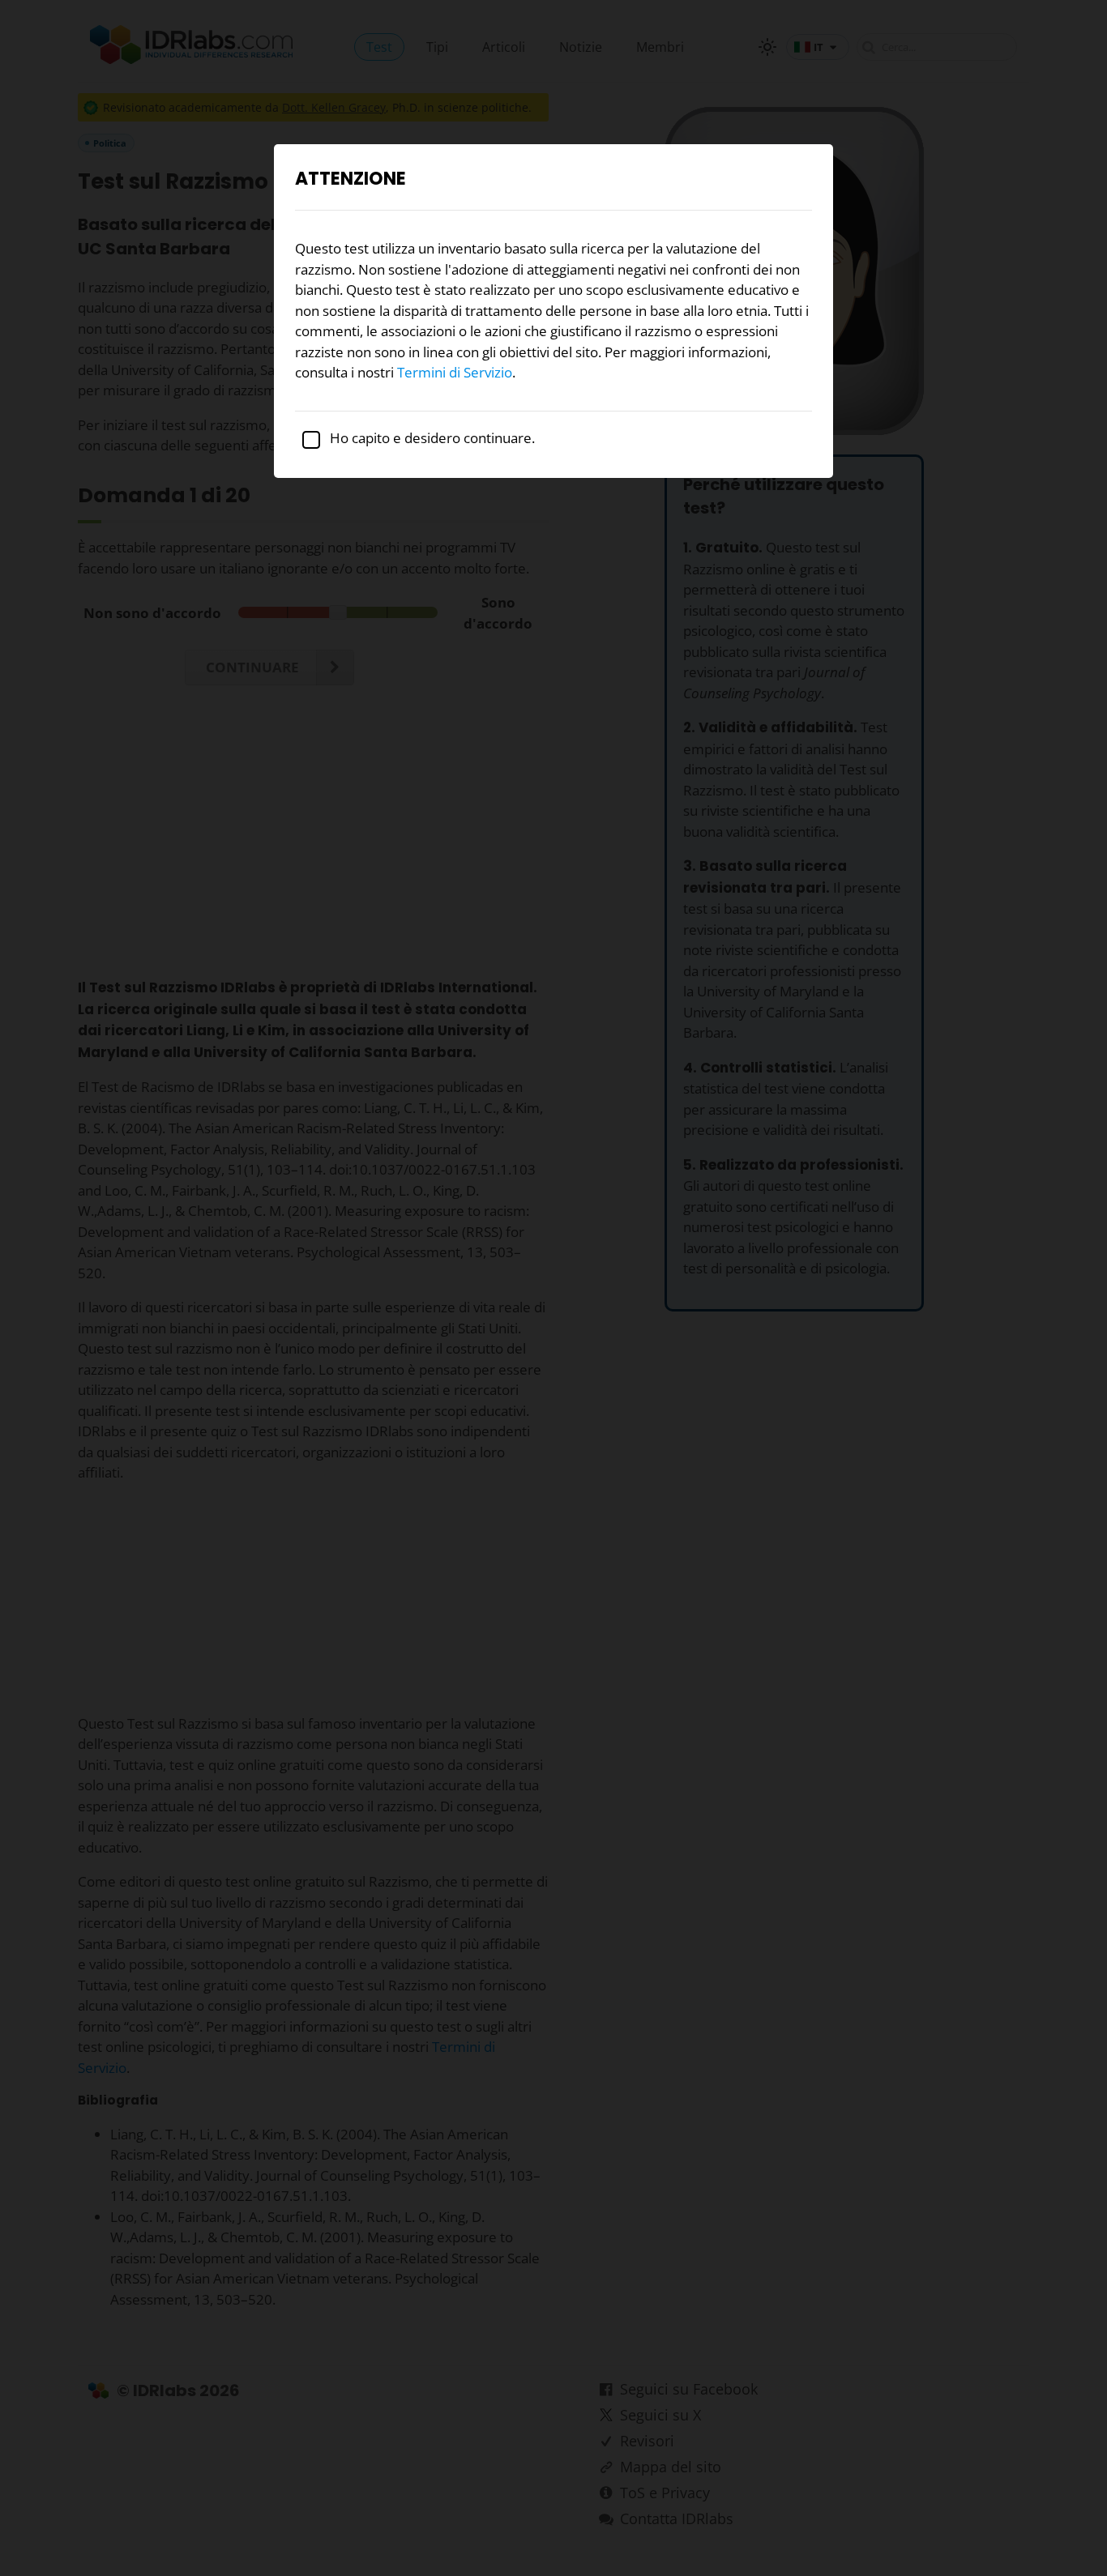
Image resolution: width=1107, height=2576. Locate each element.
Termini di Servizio (455, 372)
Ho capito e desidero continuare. (431, 438)
